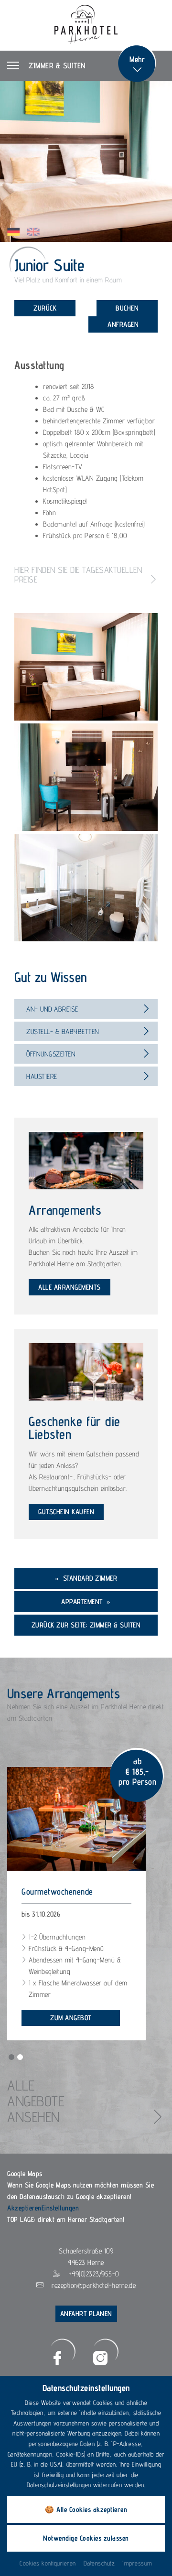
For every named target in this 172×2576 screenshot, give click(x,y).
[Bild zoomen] (86, 667)
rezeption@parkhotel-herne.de (94, 2285)
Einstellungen (60, 2208)
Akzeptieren (24, 2208)
